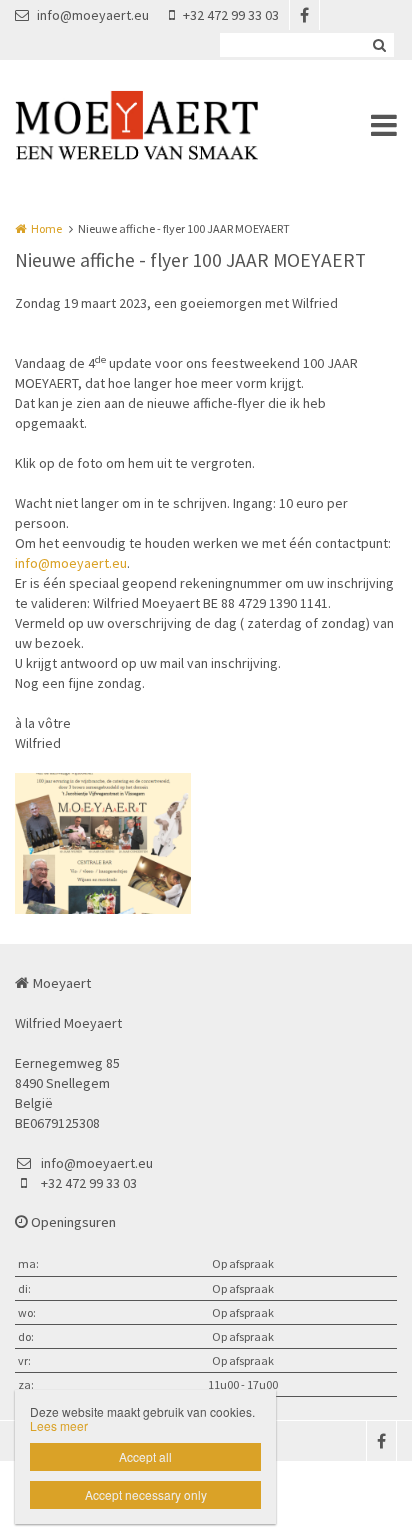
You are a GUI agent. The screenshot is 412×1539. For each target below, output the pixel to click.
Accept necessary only (146, 1494)
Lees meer (59, 1425)
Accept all (145, 1456)
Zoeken (379, 45)
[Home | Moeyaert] (166, 125)
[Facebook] (304, 15)
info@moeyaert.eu (93, 15)
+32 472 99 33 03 (231, 15)
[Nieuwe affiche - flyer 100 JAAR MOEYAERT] (103, 843)
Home (46, 228)
